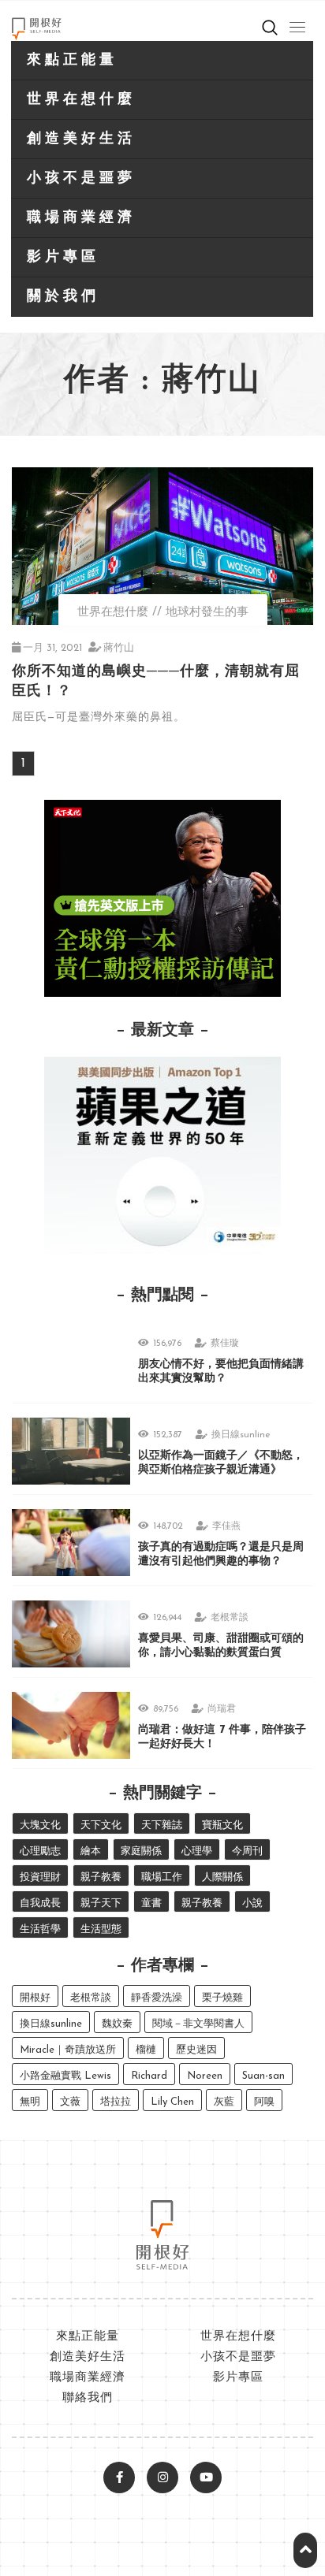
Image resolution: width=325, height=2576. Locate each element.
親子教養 (101, 1877)
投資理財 (40, 1877)
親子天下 (101, 1903)
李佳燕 (226, 1526)
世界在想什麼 (81, 100)
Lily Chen (172, 2102)
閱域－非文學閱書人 (198, 2024)
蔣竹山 (119, 648)
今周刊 (247, 1851)
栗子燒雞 (222, 1998)
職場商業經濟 (81, 218)
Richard (149, 2076)
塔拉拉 (116, 2102)
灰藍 (224, 2102)
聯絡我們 (88, 2398)
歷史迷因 (196, 2050)
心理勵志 (40, 1851)
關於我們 (63, 297)
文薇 (70, 2102)
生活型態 (101, 1929)
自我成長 (40, 1903)
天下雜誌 (162, 1825)
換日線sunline (241, 1435)
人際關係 (222, 1877)
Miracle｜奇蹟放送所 (68, 2050)
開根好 (35, 1998)
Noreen (205, 2076)
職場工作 (162, 1877)
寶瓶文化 (222, 1825)
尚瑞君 (222, 1709)
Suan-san (263, 2076)
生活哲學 (40, 1929)
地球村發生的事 (207, 613)
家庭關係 (141, 1851)
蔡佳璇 (225, 1344)
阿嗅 (264, 2102)
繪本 (91, 1851)
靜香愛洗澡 (157, 1998)
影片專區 (63, 258)
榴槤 (146, 2050)
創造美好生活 (81, 139)
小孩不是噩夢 (81, 179)
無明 (30, 2102)
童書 (151, 1903)
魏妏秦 (117, 2024)
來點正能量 (72, 61)
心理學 (197, 1851)
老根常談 (230, 1618)
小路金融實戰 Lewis (65, 2076)
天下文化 (101, 1825)
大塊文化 (40, 1825)
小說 (252, 1903)
